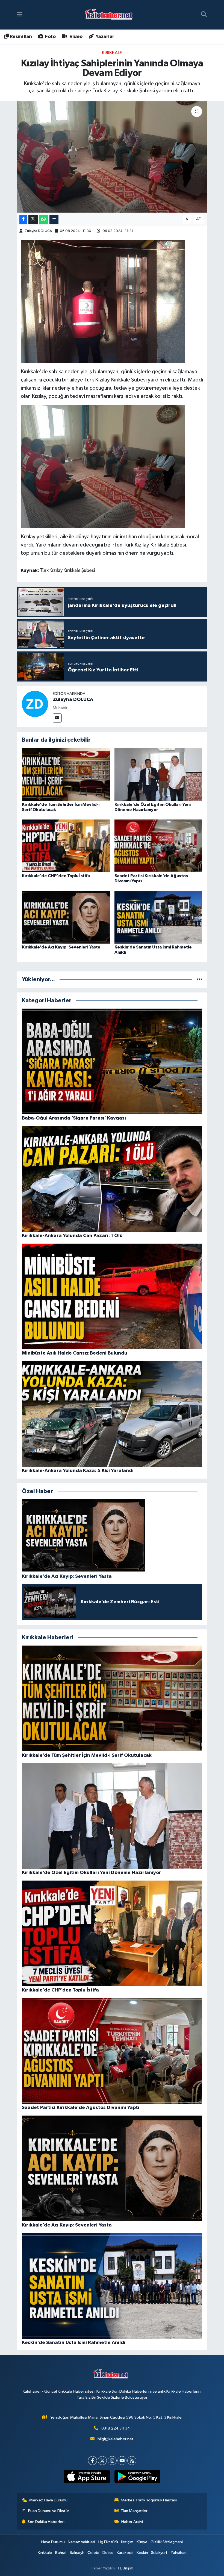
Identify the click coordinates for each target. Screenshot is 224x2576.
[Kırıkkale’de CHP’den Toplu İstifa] (66, 846)
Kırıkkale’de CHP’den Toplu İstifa (56, 876)
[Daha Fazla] (54, 219)
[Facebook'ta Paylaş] (23, 219)
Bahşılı (61, 2553)
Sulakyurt (159, 2553)
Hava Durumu (53, 2542)
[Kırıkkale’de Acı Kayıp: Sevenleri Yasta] (66, 917)
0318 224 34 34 (116, 2428)
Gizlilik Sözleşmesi (167, 2542)
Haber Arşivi (132, 2522)
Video (75, 37)
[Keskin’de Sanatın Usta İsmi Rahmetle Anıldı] (158, 917)
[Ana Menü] (20, 15)
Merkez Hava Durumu (48, 2500)
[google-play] (137, 2477)
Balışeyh (77, 2553)
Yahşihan (179, 2553)
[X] (102, 2461)
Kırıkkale (112, 53)
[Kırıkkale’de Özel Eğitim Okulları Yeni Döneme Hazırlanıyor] (158, 774)
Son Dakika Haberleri (46, 2522)
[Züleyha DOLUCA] (35, 704)
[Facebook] (92, 2461)
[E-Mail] (57, 718)
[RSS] (132, 2461)
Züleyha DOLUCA (38, 231)
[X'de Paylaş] (33, 219)
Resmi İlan (20, 37)
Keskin (142, 2553)
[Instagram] (112, 2461)
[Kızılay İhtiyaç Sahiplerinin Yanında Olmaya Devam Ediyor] (112, 157)
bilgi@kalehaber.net (116, 2439)
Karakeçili (125, 2553)
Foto (50, 37)
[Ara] (204, 15)
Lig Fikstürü (108, 2542)
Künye (142, 2542)
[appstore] (87, 2477)
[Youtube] (122, 2461)
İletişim (127, 2542)
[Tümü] (200, 979)
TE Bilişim (125, 2568)
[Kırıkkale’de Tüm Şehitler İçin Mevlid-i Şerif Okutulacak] (66, 774)
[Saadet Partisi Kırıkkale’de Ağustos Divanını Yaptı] (158, 846)
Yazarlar (104, 37)
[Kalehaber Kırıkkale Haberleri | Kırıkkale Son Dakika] (110, 15)
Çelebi (93, 2553)
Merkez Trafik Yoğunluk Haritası (149, 2500)
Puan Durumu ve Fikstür (49, 2511)
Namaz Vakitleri (81, 2542)
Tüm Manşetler (134, 2511)
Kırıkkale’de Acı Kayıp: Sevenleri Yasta (61, 947)
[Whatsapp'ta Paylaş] (44, 219)
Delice (108, 2553)
